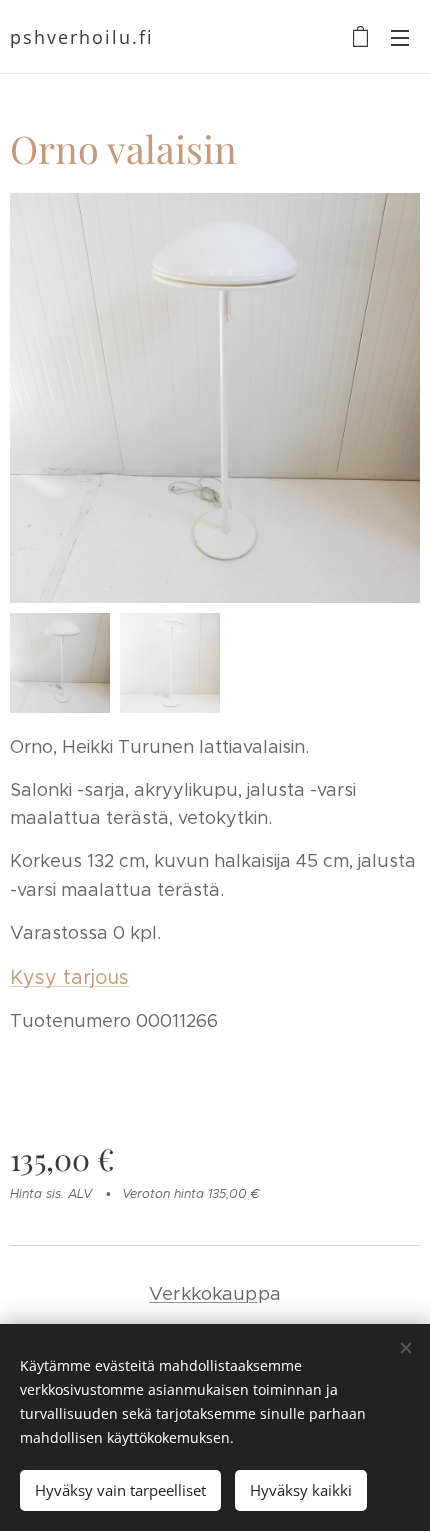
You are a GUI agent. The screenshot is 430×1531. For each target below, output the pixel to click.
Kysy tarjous (69, 977)
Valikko (400, 37)
